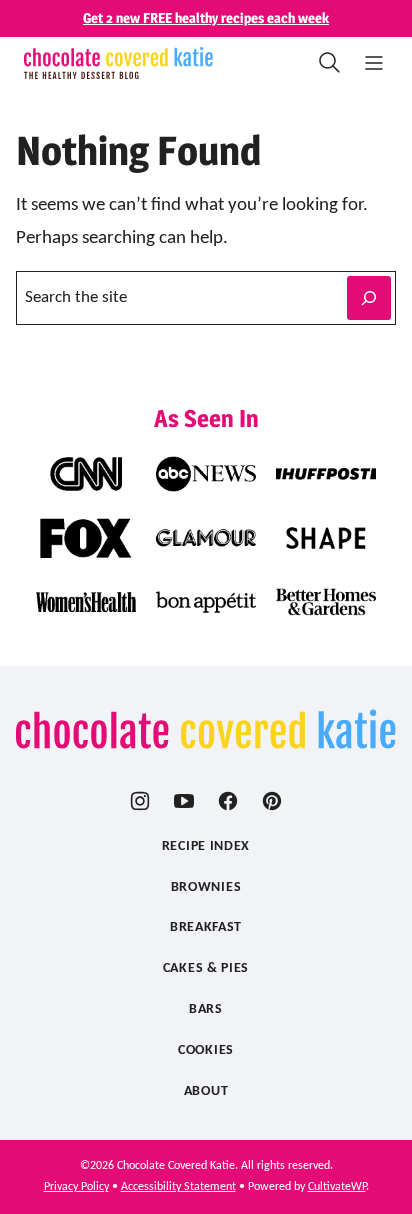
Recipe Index (206, 846)
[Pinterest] (272, 801)
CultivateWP (337, 1187)
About (206, 1091)
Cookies (206, 1050)
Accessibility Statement (178, 1187)
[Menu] (374, 63)
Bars (206, 1009)
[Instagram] (140, 801)
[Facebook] (228, 801)
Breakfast (206, 927)
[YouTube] (184, 801)
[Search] (330, 63)
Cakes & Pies (206, 968)
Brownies (206, 887)
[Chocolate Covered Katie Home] (118, 63)
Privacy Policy (76, 1187)
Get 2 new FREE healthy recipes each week (206, 17)
